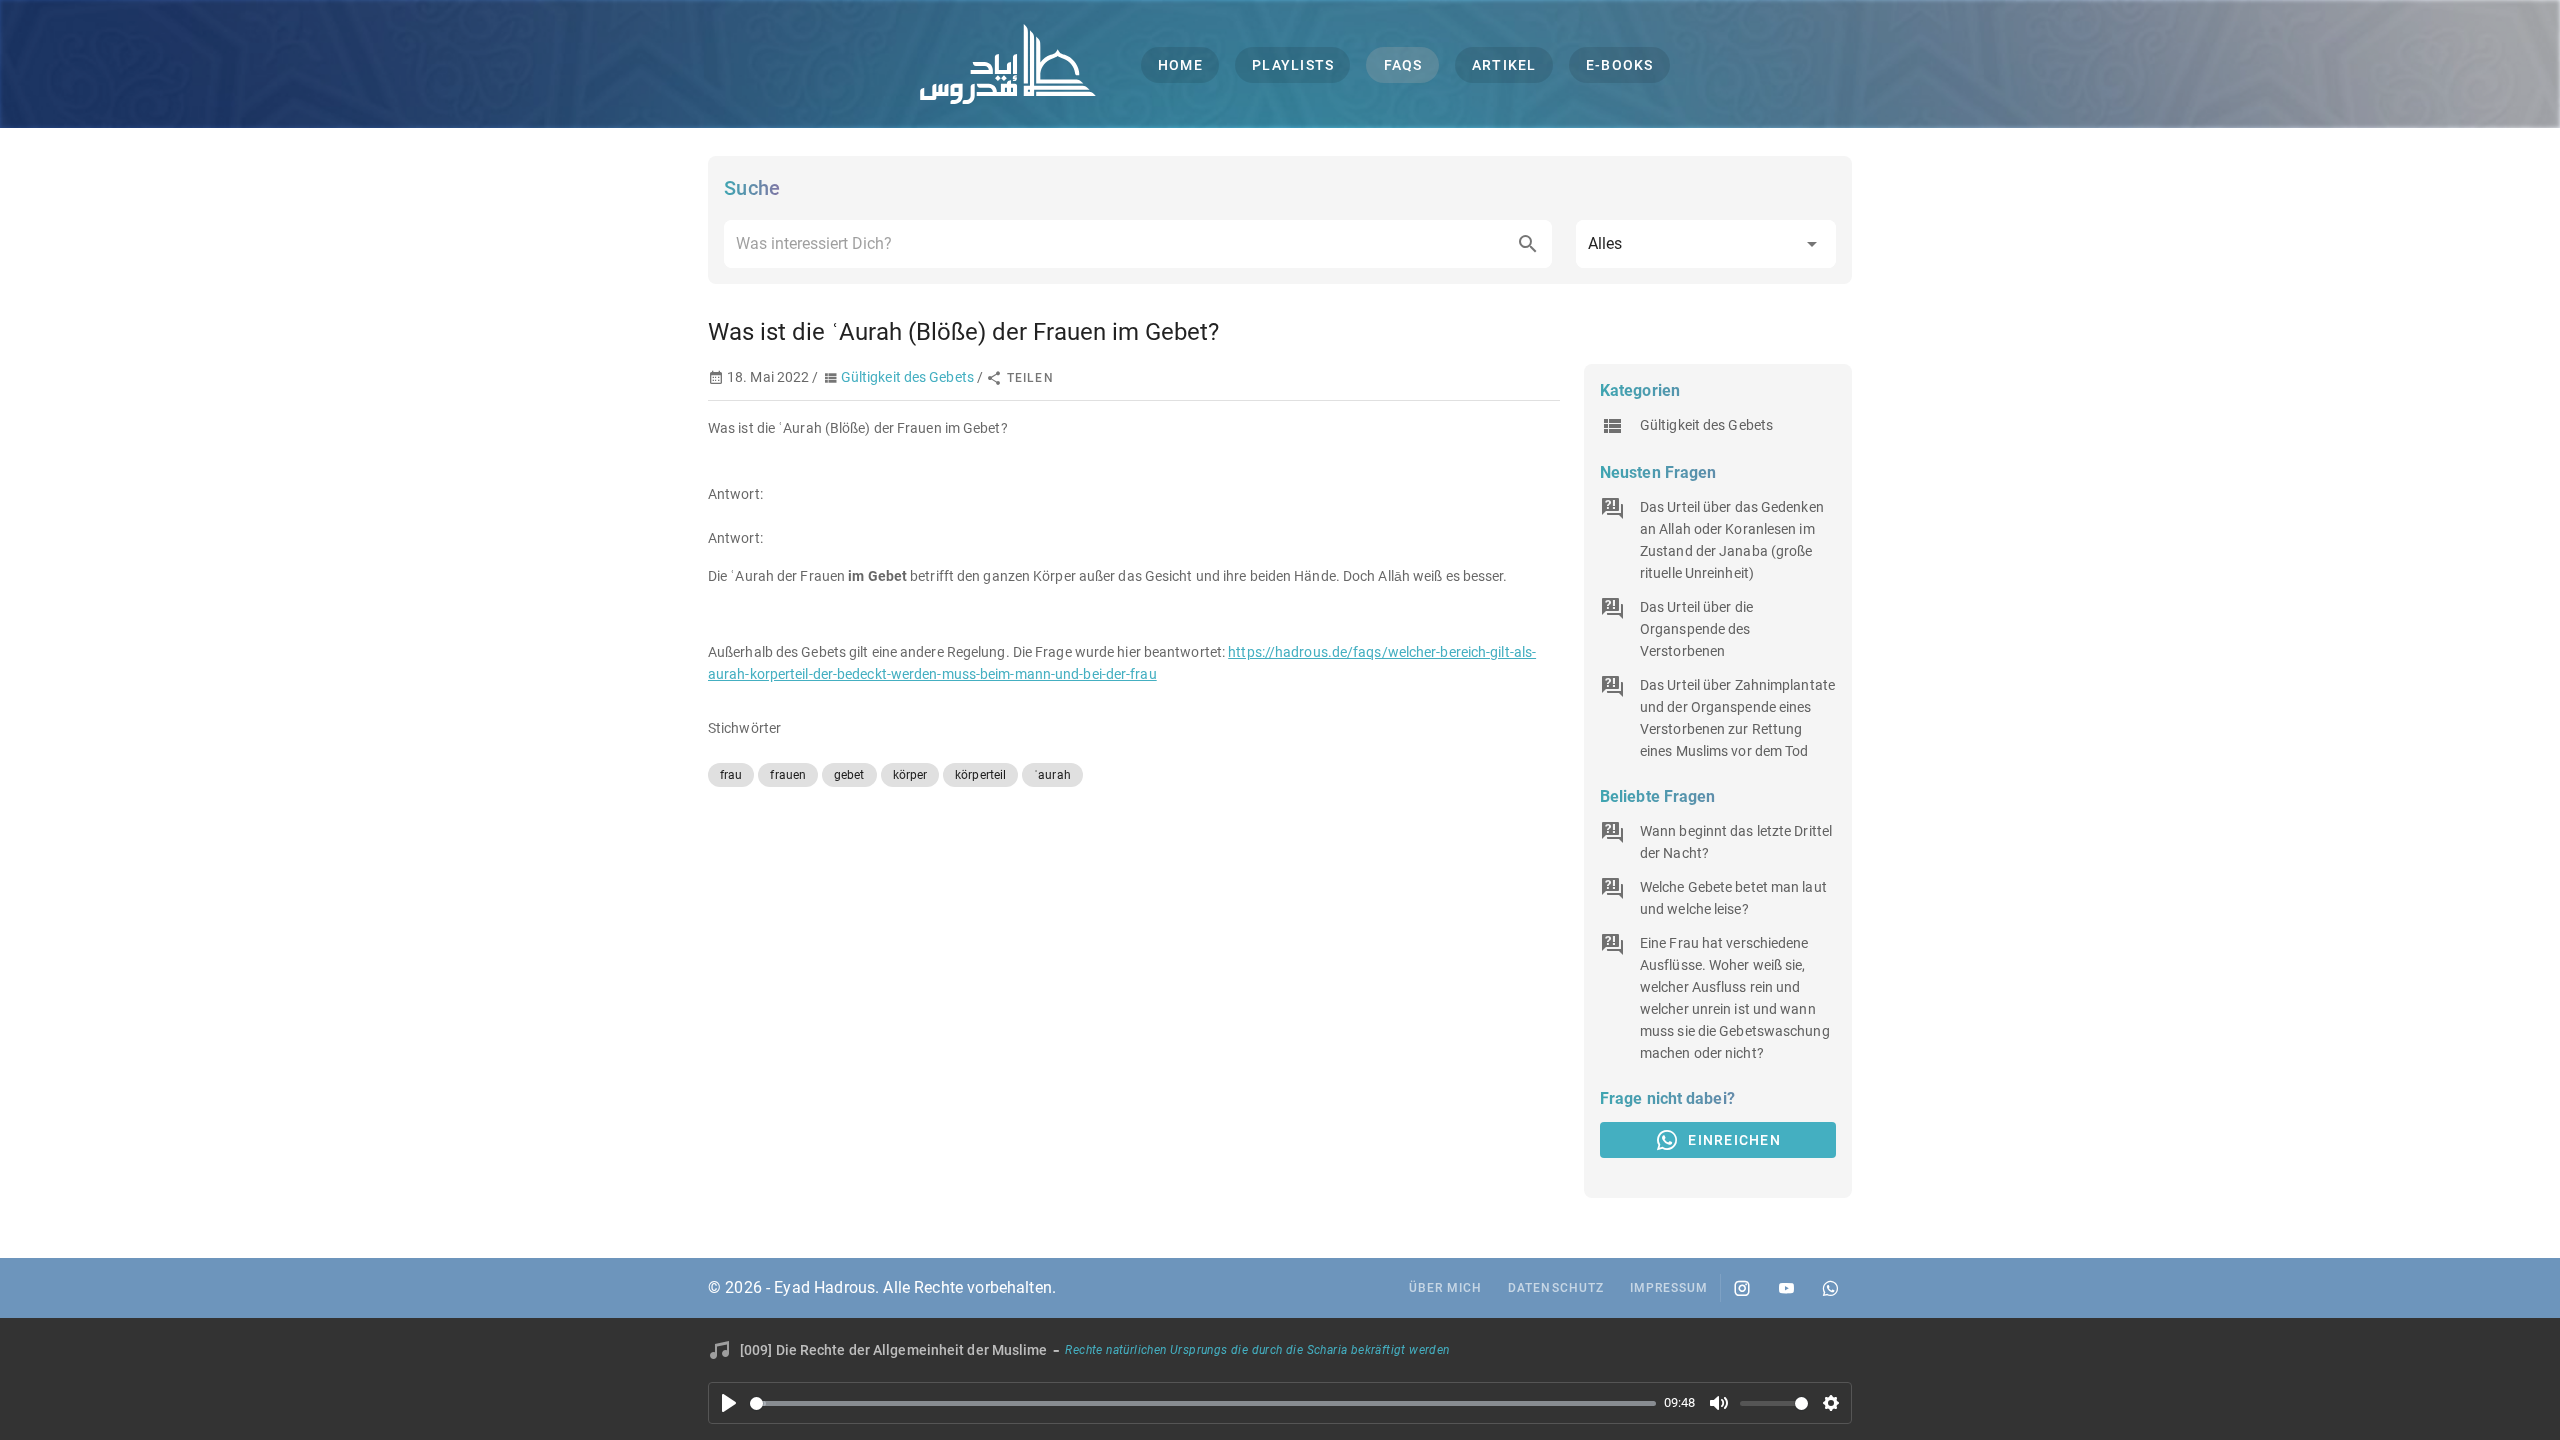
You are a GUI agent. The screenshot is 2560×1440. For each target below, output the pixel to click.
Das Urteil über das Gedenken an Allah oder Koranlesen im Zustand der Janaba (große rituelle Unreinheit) (1732, 540)
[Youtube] (1786, 1288)
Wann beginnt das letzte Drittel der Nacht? (1736, 842)
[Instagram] (1742, 1288)
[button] (1706, 244)
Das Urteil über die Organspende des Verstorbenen (1696, 629)
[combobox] (1138, 244)
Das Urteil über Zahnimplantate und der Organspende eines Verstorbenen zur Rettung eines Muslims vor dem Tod (1737, 718)
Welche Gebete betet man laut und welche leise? (1733, 898)
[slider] (1203, 1403)
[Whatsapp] (1830, 1288)
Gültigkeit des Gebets (907, 377)
